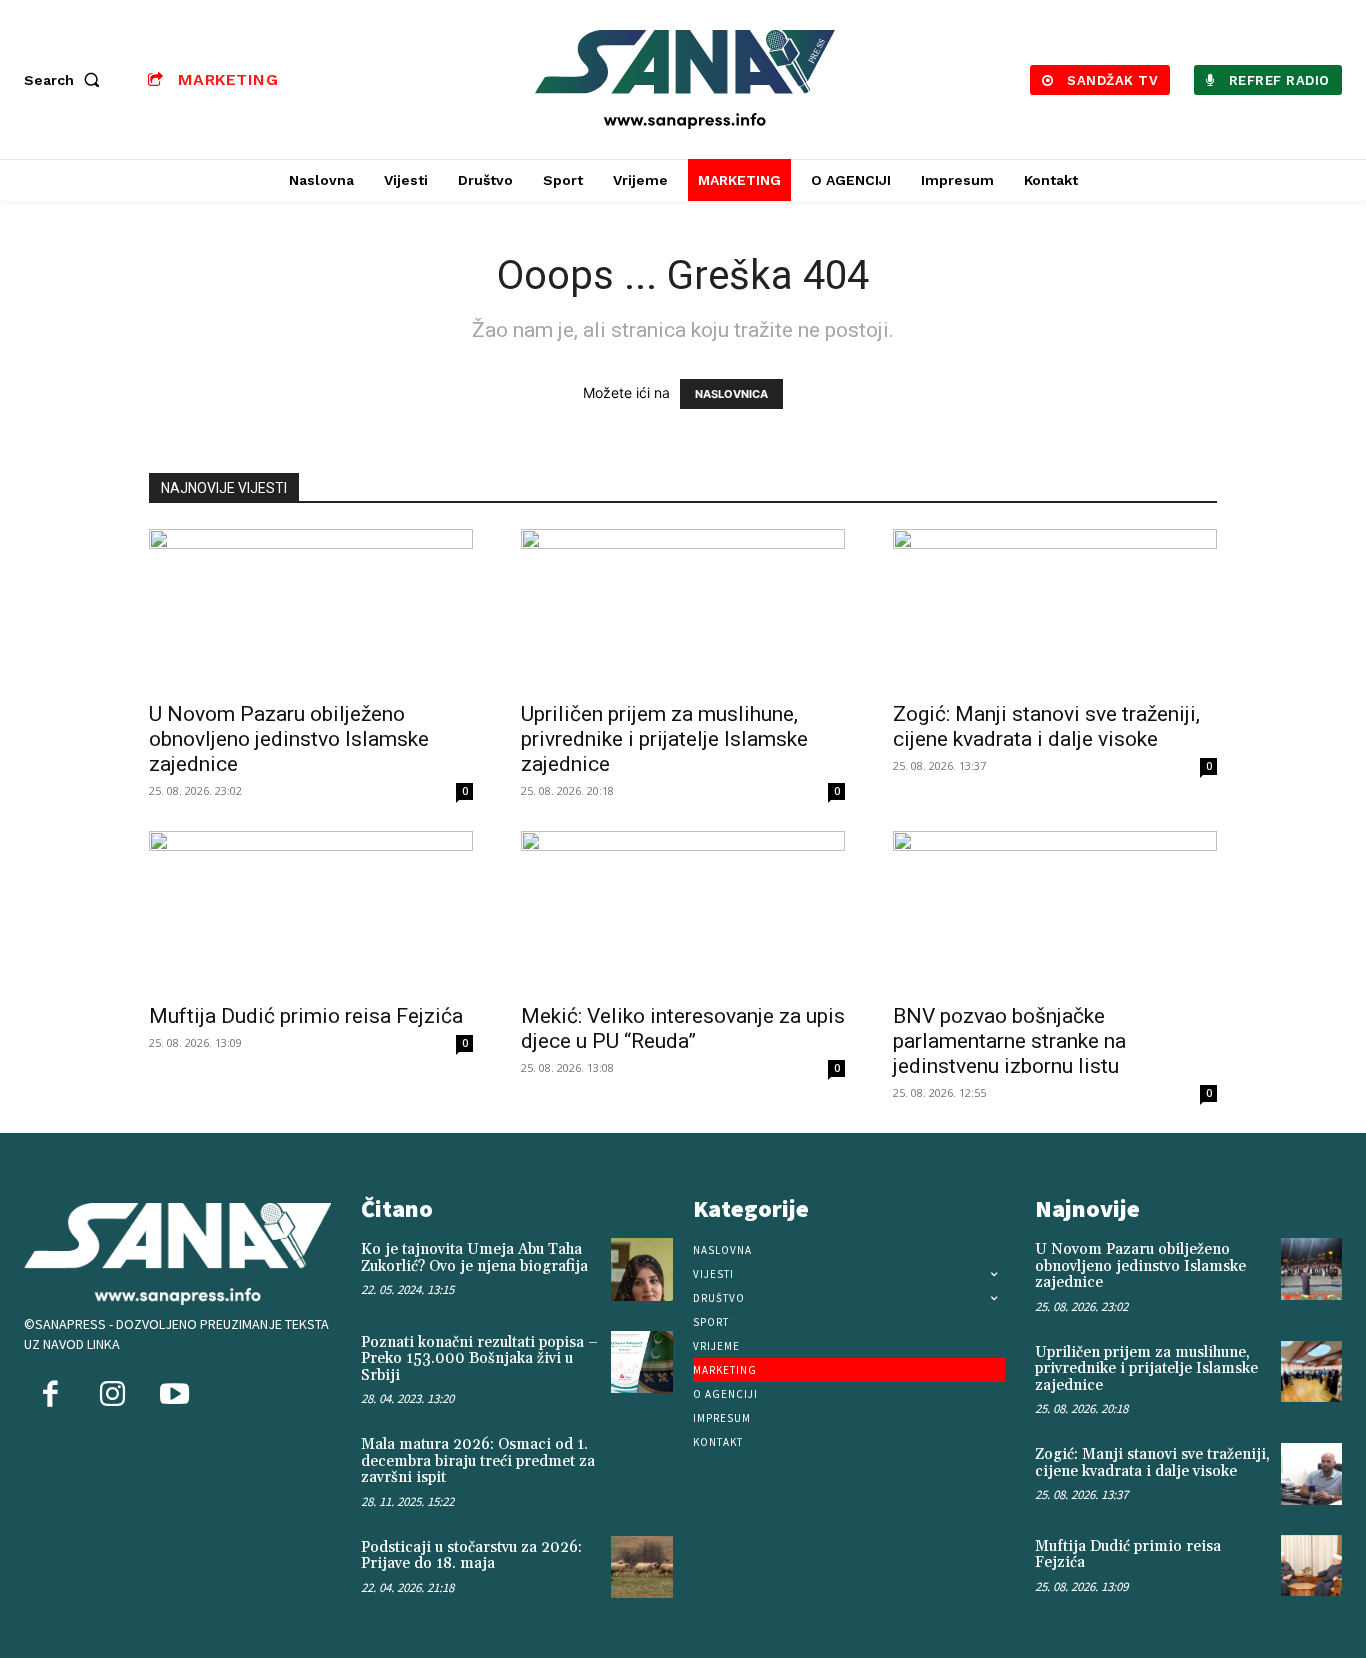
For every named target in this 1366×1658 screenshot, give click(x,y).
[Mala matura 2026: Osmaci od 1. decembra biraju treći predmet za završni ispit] (642, 1464)
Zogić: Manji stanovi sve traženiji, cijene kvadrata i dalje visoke (1046, 726)
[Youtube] (174, 1396)
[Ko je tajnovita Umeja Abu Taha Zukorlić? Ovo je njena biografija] (642, 1269)
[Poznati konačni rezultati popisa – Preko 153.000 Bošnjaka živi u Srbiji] (642, 1362)
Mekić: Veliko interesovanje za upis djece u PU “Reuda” (683, 1028)
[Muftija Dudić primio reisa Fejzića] (311, 911)
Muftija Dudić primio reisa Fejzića (306, 1016)
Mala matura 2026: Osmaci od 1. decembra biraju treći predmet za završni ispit (478, 1461)
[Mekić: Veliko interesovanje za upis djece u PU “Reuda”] (683, 911)
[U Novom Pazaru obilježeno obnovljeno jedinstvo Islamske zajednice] (311, 609)
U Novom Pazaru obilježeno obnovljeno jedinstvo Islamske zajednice (289, 739)
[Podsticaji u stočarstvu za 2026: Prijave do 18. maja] (642, 1567)
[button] (66, 80)
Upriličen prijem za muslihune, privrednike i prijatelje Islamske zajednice (664, 739)
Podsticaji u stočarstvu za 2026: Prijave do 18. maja (471, 1556)
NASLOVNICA (731, 394)
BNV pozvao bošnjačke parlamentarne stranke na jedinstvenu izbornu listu (1009, 1041)
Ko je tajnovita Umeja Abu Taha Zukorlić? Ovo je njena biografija (474, 1258)
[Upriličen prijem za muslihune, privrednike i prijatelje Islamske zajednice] (683, 609)
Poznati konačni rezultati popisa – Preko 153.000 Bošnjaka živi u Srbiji (479, 1359)
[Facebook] (50, 1396)
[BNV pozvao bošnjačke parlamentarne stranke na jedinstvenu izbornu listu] (1055, 911)
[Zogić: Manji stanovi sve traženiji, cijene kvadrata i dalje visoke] (1055, 609)
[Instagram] (112, 1396)
